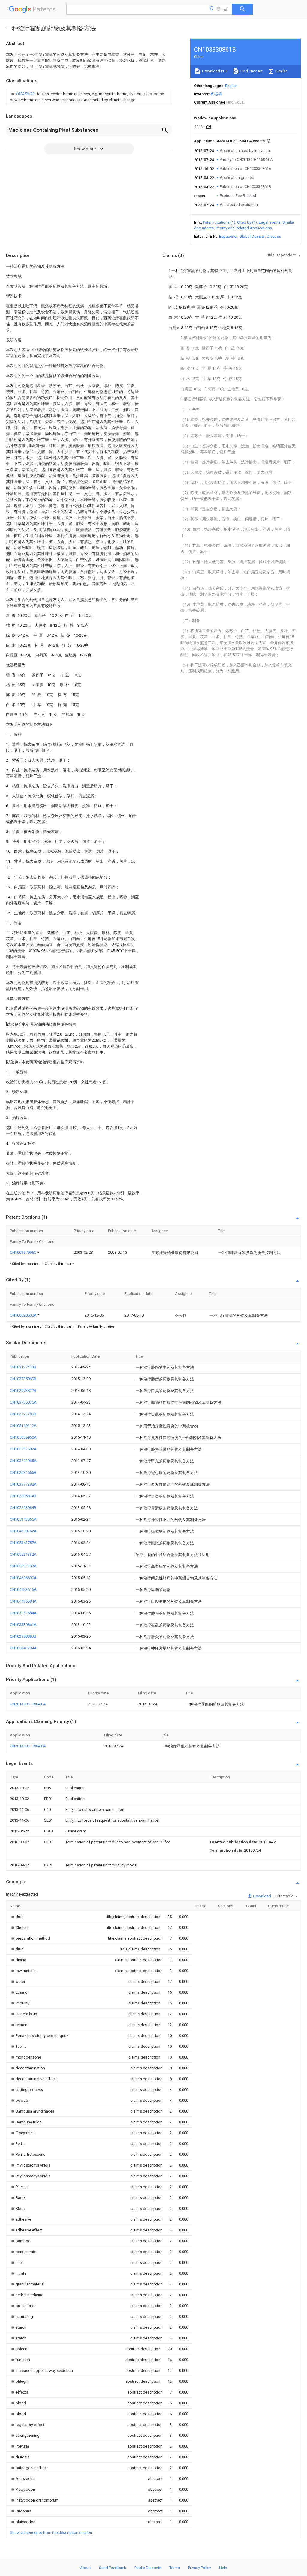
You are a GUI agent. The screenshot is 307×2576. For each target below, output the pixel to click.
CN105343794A (23, 1648)
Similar (281, 71)
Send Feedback (113, 2568)
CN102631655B (23, 1472)
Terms (175, 2568)
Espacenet (228, 236)
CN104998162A (23, 1531)
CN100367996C (24, 1252)
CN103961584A (23, 1613)
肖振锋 (216, 94)
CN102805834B (23, 1496)
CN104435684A (23, 1601)
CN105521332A (23, 1554)
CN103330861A (23, 1625)
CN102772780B (23, 1414)
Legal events (270, 222)
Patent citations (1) (219, 222)
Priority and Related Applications (244, 228)
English (231, 86)
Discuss (274, 236)
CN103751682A (23, 1449)
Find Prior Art (251, 71)
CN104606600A (23, 1578)
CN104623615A (23, 1590)
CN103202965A (23, 1461)
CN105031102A (23, 1566)
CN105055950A (23, 1437)
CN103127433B (23, 1367)
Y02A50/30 (25, 94)
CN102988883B (23, 1636)
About (85, 2568)
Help (223, 2568)
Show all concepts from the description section (51, 2533)
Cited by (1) (247, 222)
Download (262, 1896)
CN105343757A (23, 1543)
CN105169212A (23, 1426)
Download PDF (215, 71)
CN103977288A (23, 1484)
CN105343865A (23, 1519)
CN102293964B (23, 1508)
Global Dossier (252, 236)
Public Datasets (148, 2568)
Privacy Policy (200, 2568)
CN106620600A (24, 1315)
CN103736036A (23, 1402)
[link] (89, 97)
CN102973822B (23, 1391)
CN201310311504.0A (28, 1704)
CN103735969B (23, 1379)
